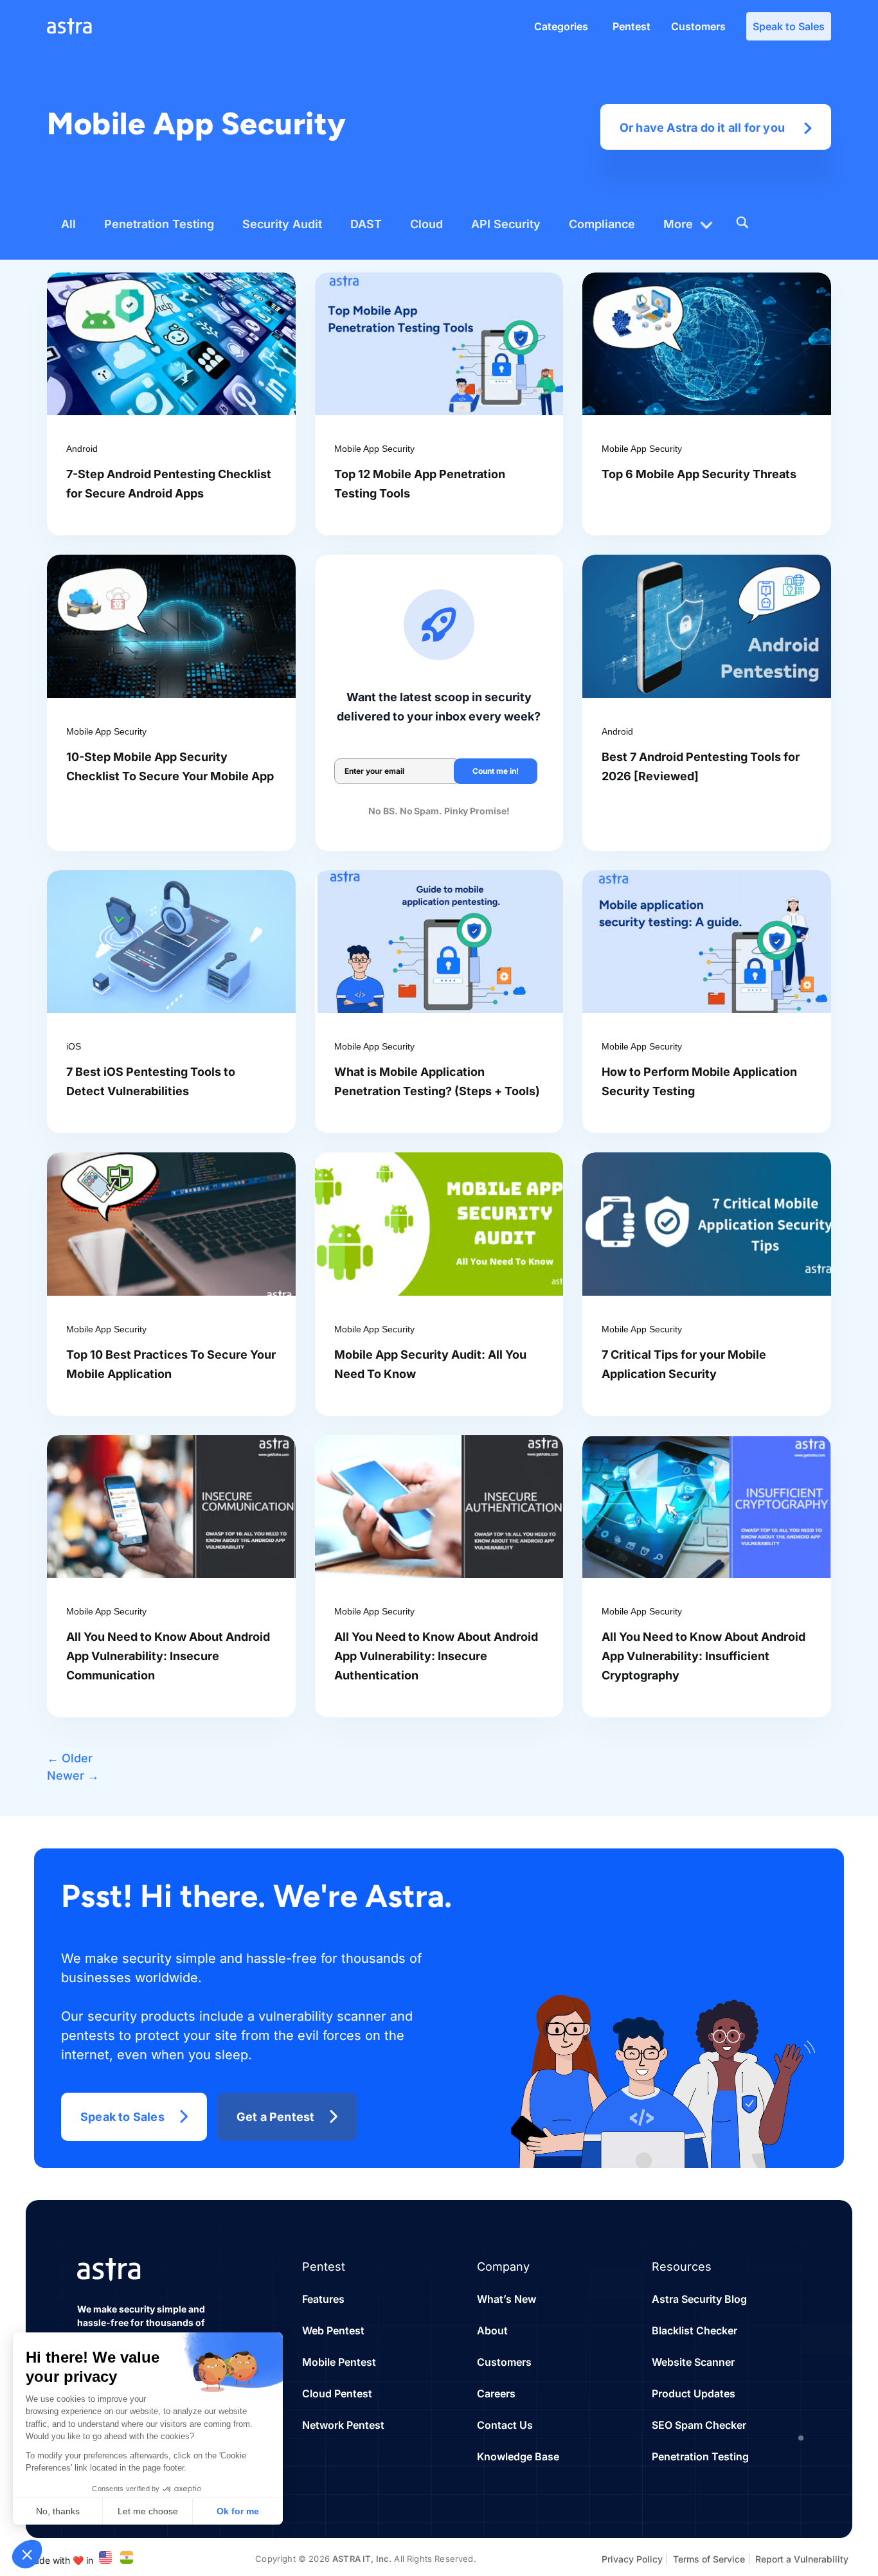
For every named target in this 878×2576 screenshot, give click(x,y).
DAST (366, 224)
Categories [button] (561, 26)
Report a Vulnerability (802, 2559)
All (68, 224)
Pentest (632, 26)
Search (742, 222)
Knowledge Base (518, 2456)
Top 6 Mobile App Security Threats (699, 474)
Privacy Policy (632, 2559)
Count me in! (496, 771)
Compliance (602, 224)
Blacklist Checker (694, 2330)
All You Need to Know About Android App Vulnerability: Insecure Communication (168, 1656)
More (678, 224)
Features (323, 2299)
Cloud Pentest (337, 2393)
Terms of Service (709, 2559)
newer (73, 1775)
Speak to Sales (789, 26)
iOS (74, 1046)
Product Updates (694, 2393)
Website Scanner (693, 2362)
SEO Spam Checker (699, 2425)
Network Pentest (343, 2425)
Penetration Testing (159, 224)
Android (82, 449)
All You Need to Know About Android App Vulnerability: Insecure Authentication (436, 1656)
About (492, 2330)
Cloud (426, 224)
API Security (506, 224)
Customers (698, 26)
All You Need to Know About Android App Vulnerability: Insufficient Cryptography (703, 1656)
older (70, 1758)
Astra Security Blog (699, 2299)
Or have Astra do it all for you (702, 128)
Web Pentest (333, 2330)
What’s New (506, 2299)
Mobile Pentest (339, 2362)
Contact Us (505, 2425)
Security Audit (282, 224)
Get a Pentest (276, 2117)
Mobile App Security (374, 449)
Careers (496, 2393)
